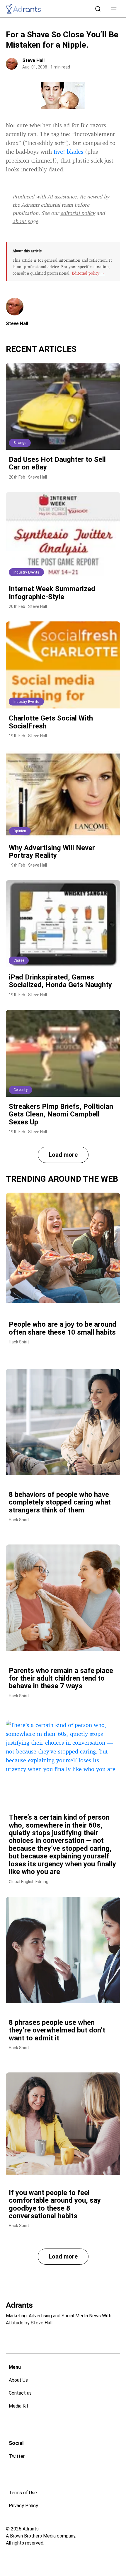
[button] (114, 9)
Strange (20, 443)
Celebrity (21, 1090)
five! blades (68, 152)
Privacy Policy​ (23, 2506)
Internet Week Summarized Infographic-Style (52, 593)
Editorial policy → (88, 273)
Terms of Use (23, 2493)
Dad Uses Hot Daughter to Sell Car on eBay (57, 463)
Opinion (20, 831)
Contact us (20, 2393)
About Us (18, 2380)
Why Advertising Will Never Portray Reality (52, 852)
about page (25, 221)
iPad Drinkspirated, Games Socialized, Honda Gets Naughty (60, 981)
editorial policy (78, 213)
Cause (19, 960)
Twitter (17, 2456)
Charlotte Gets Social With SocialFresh (51, 722)
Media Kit (19, 2406)
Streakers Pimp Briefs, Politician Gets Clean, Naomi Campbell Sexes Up (61, 1114)
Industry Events (26, 572)
